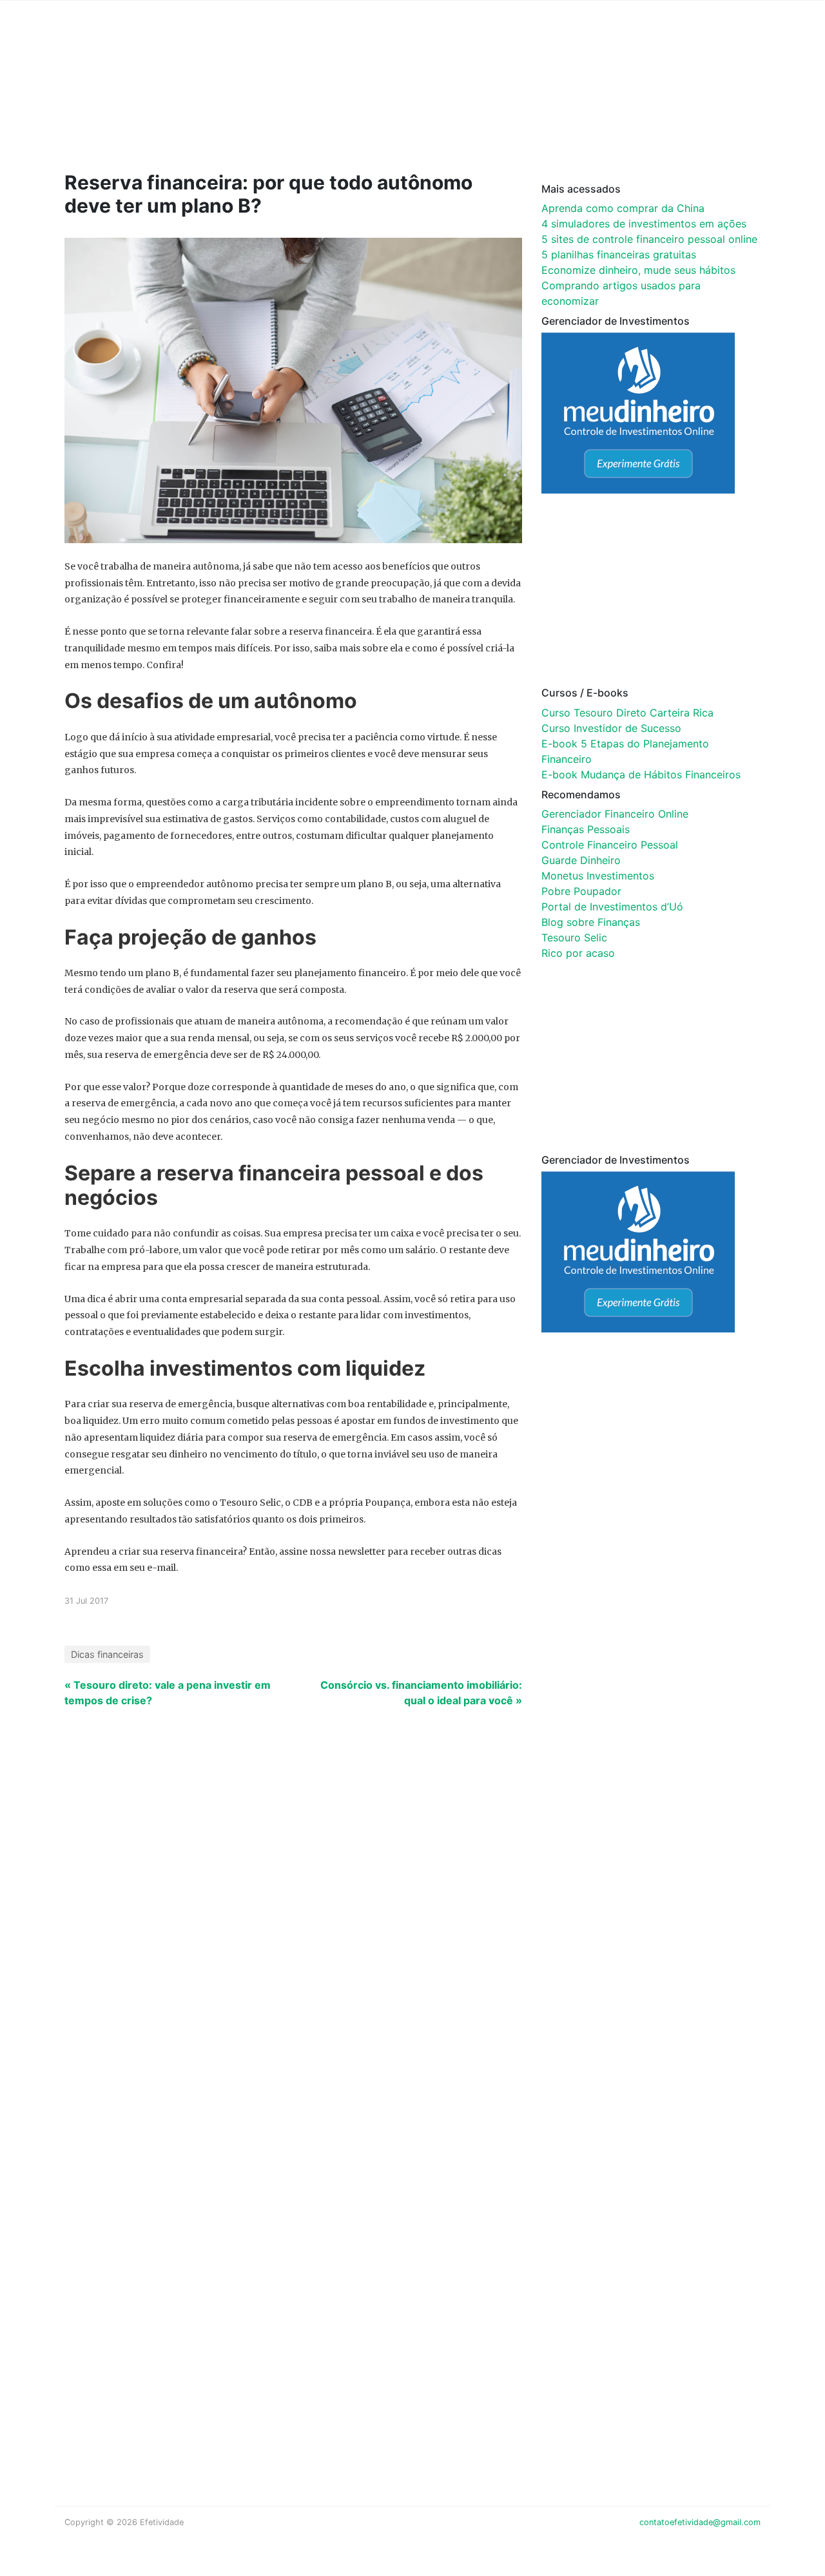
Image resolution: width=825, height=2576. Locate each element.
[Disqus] (412, 1931)
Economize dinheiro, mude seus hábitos (638, 270)
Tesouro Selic (574, 937)
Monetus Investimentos (598, 876)
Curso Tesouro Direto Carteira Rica (627, 713)
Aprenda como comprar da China (623, 208)
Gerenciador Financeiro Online (615, 814)
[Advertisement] (309, 104)
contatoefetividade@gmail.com (700, 2522)
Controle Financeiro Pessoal (610, 845)
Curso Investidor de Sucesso (611, 728)
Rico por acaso (578, 953)
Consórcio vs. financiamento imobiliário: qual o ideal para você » (421, 1693)
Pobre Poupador (581, 891)
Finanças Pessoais (586, 829)
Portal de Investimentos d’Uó (612, 907)
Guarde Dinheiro (581, 860)
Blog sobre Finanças (591, 922)
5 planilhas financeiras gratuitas (619, 255)
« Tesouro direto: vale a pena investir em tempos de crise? (168, 1693)
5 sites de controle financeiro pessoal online (649, 239)
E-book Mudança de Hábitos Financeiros (641, 774)
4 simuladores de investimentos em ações (644, 224)
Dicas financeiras (107, 1654)
